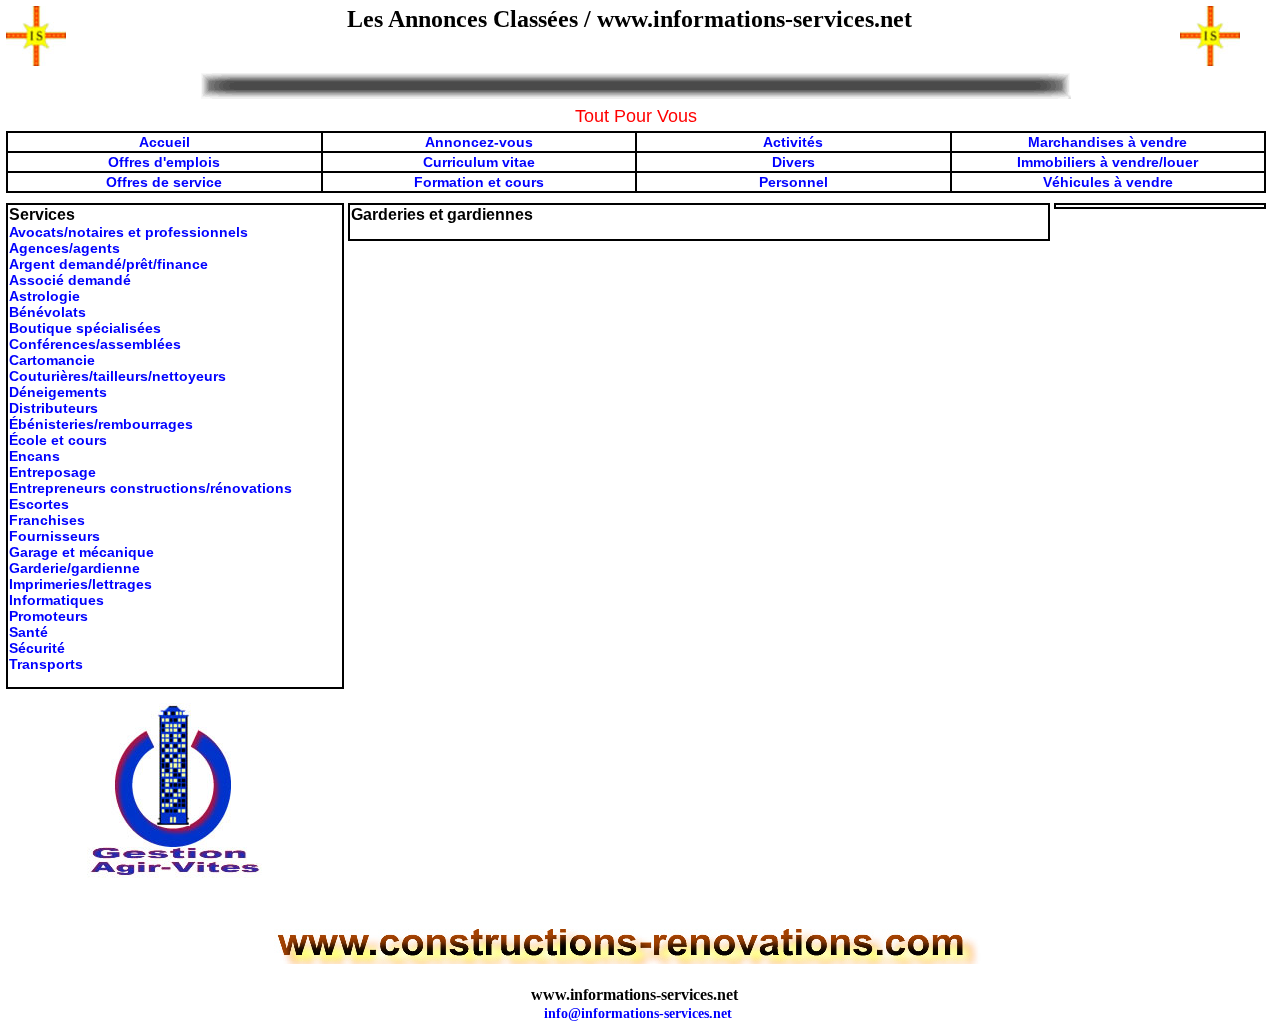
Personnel (793, 182)
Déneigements (58, 392)
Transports (46, 664)
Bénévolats (47, 312)
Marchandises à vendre (1107, 142)
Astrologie (44, 296)
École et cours (58, 440)
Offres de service (164, 182)
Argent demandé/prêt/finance (108, 264)
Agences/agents (64, 248)
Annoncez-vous (479, 142)
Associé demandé (70, 280)
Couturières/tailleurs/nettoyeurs (117, 376)
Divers (793, 162)
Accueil (164, 142)
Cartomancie (52, 360)
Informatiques (56, 600)
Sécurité (37, 648)
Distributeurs (53, 408)
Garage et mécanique (81, 552)
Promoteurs (48, 616)
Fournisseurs (54, 536)
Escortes (39, 504)
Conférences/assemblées (95, 344)
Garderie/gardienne (74, 568)
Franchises (47, 520)
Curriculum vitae (479, 162)
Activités (793, 142)
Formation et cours (479, 182)
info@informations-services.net (638, 1013)
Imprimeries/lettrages (80, 584)
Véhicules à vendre (1108, 182)
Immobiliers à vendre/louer (1107, 162)
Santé (28, 632)
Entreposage (52, 472)
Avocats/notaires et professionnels (128, 232)
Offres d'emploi (160, 162)
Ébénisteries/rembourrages (101, 424)
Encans (34, 456)
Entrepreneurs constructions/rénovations (150, 488)
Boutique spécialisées (85, 328)
